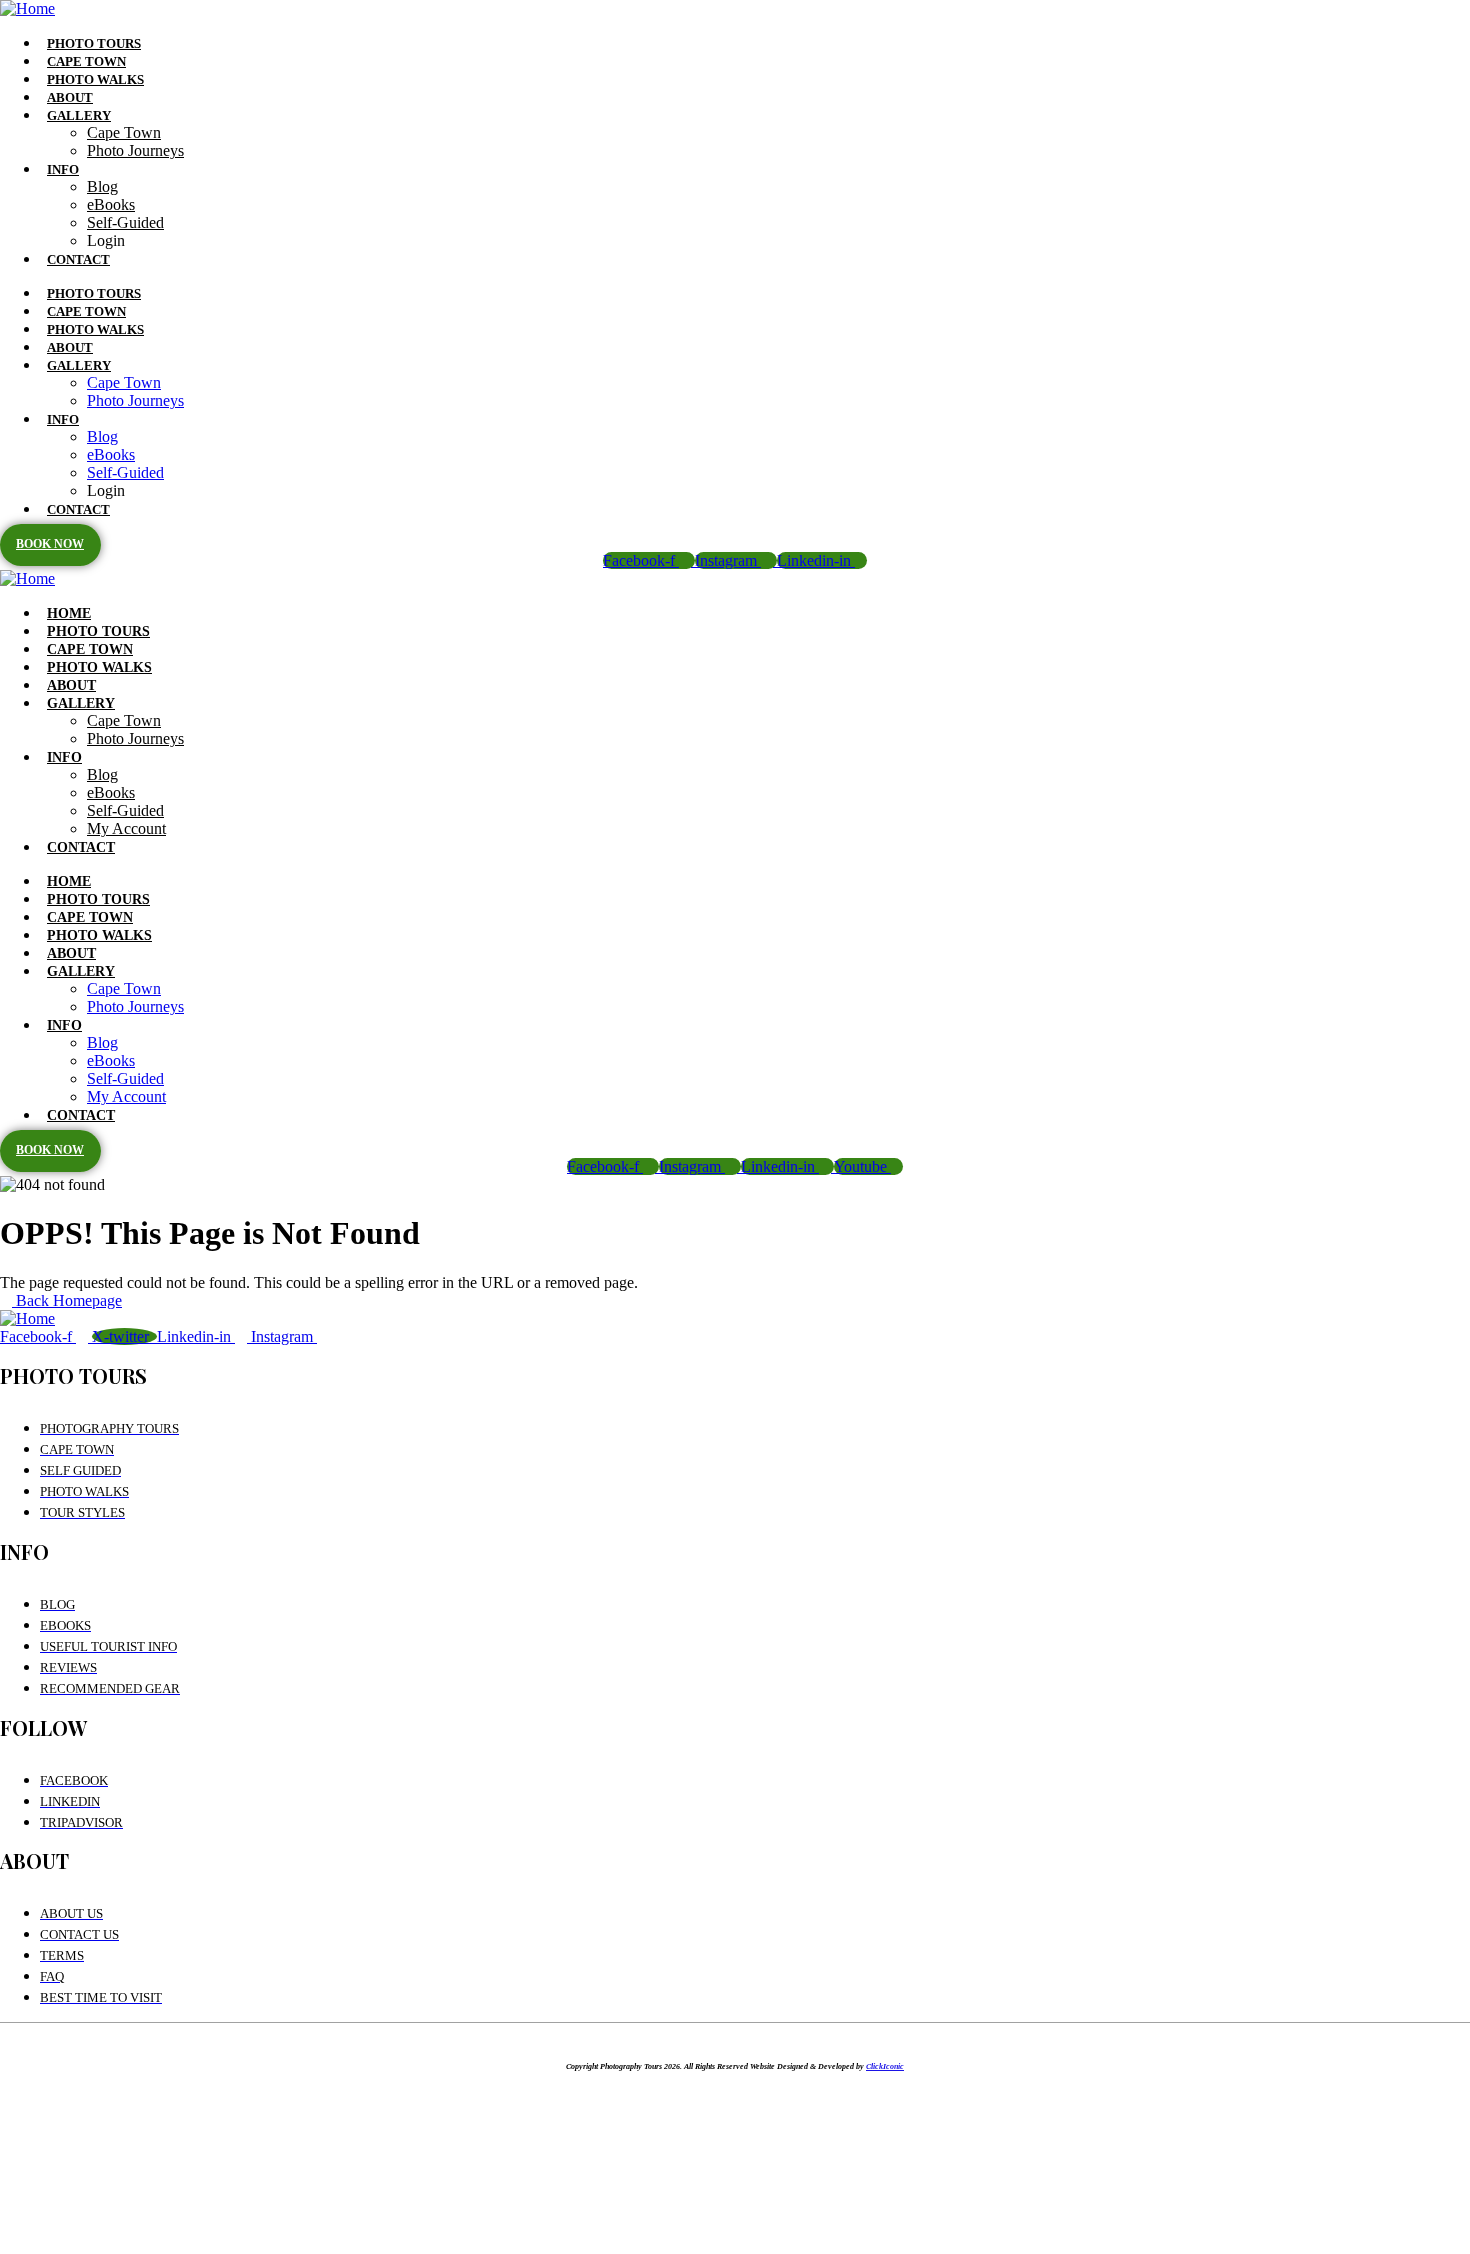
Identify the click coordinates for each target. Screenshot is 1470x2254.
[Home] (27, 8)
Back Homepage (67, 1300)
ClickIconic (885, 2066)
